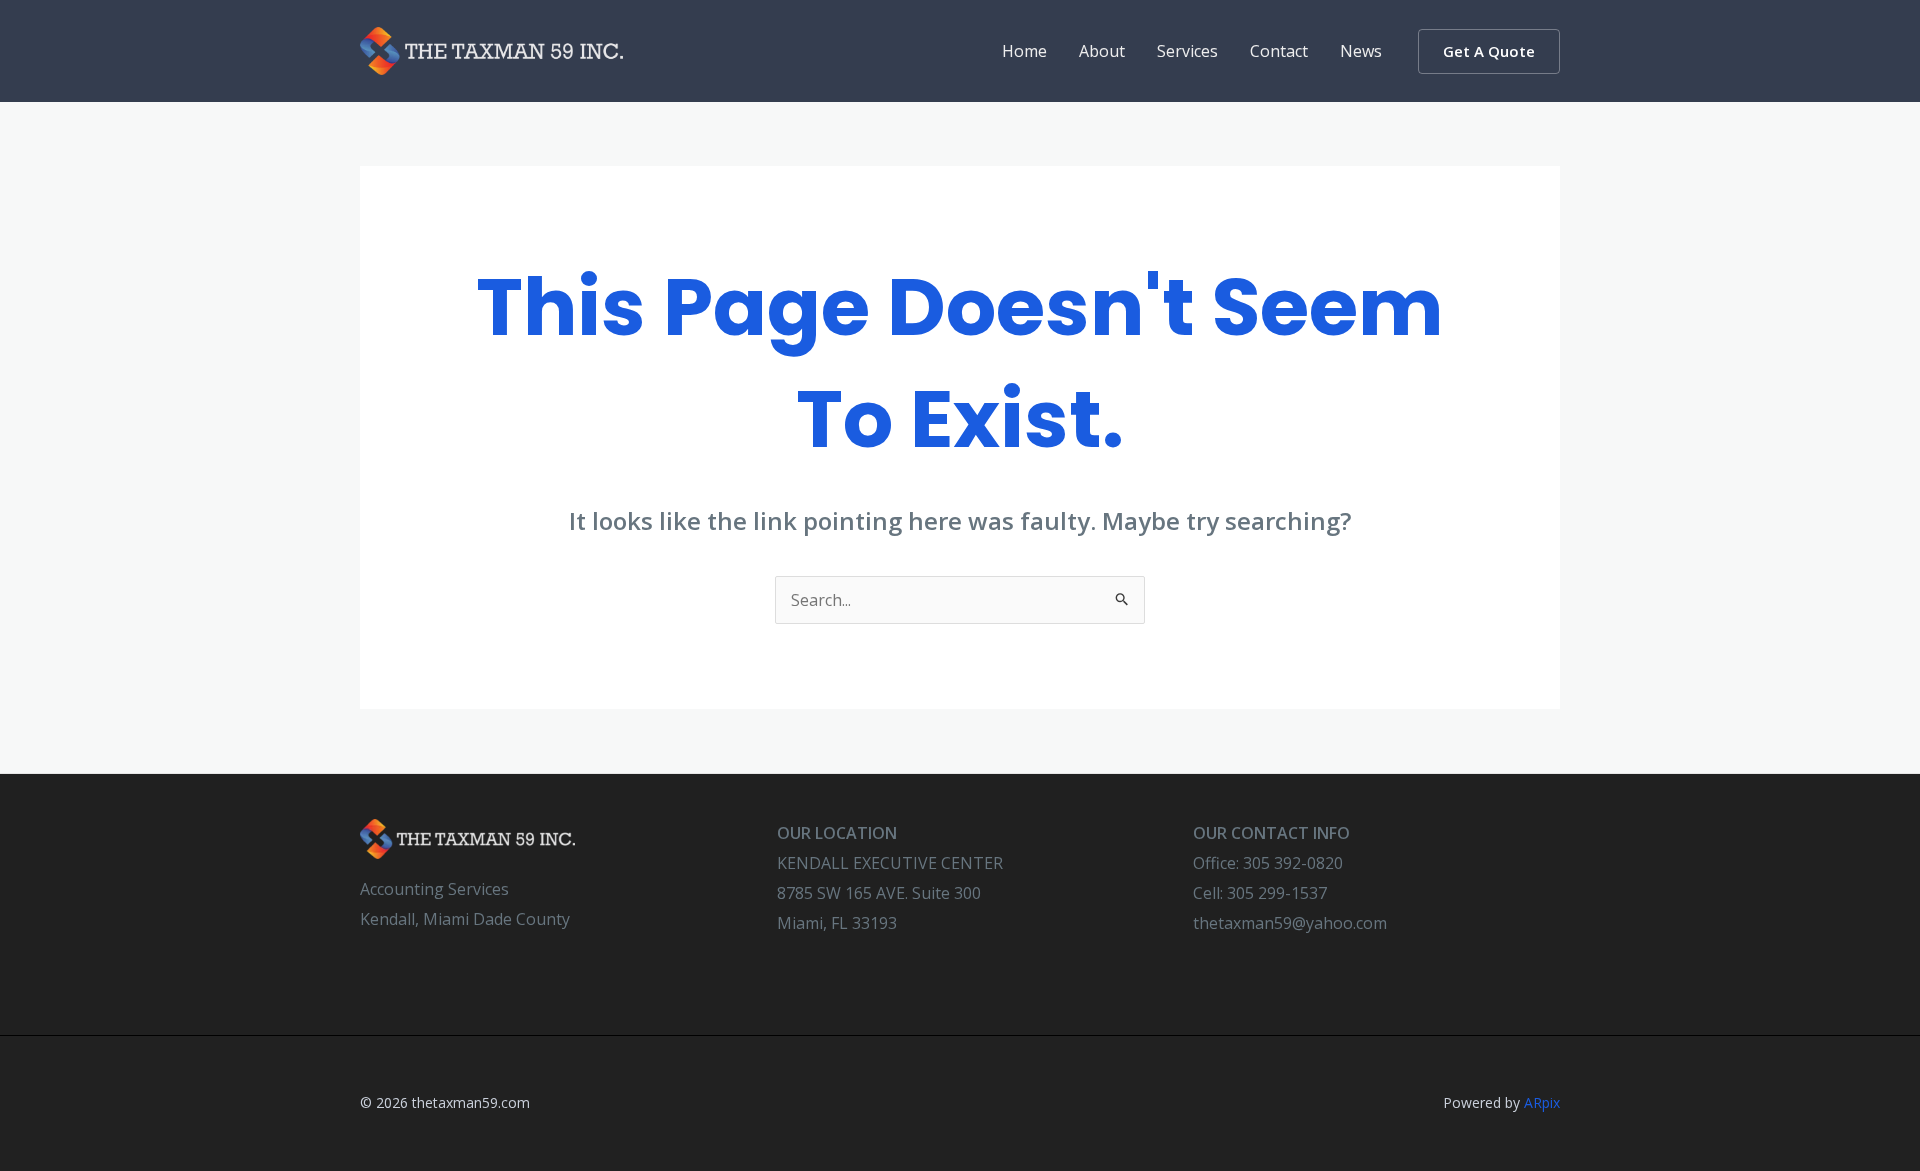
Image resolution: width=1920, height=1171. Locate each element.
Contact (1279, 51)
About (1102, 51)
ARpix (1542, 1102)
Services (1187, 51)
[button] (1489, 51)
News (1361, 51)
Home (1024, 51)
